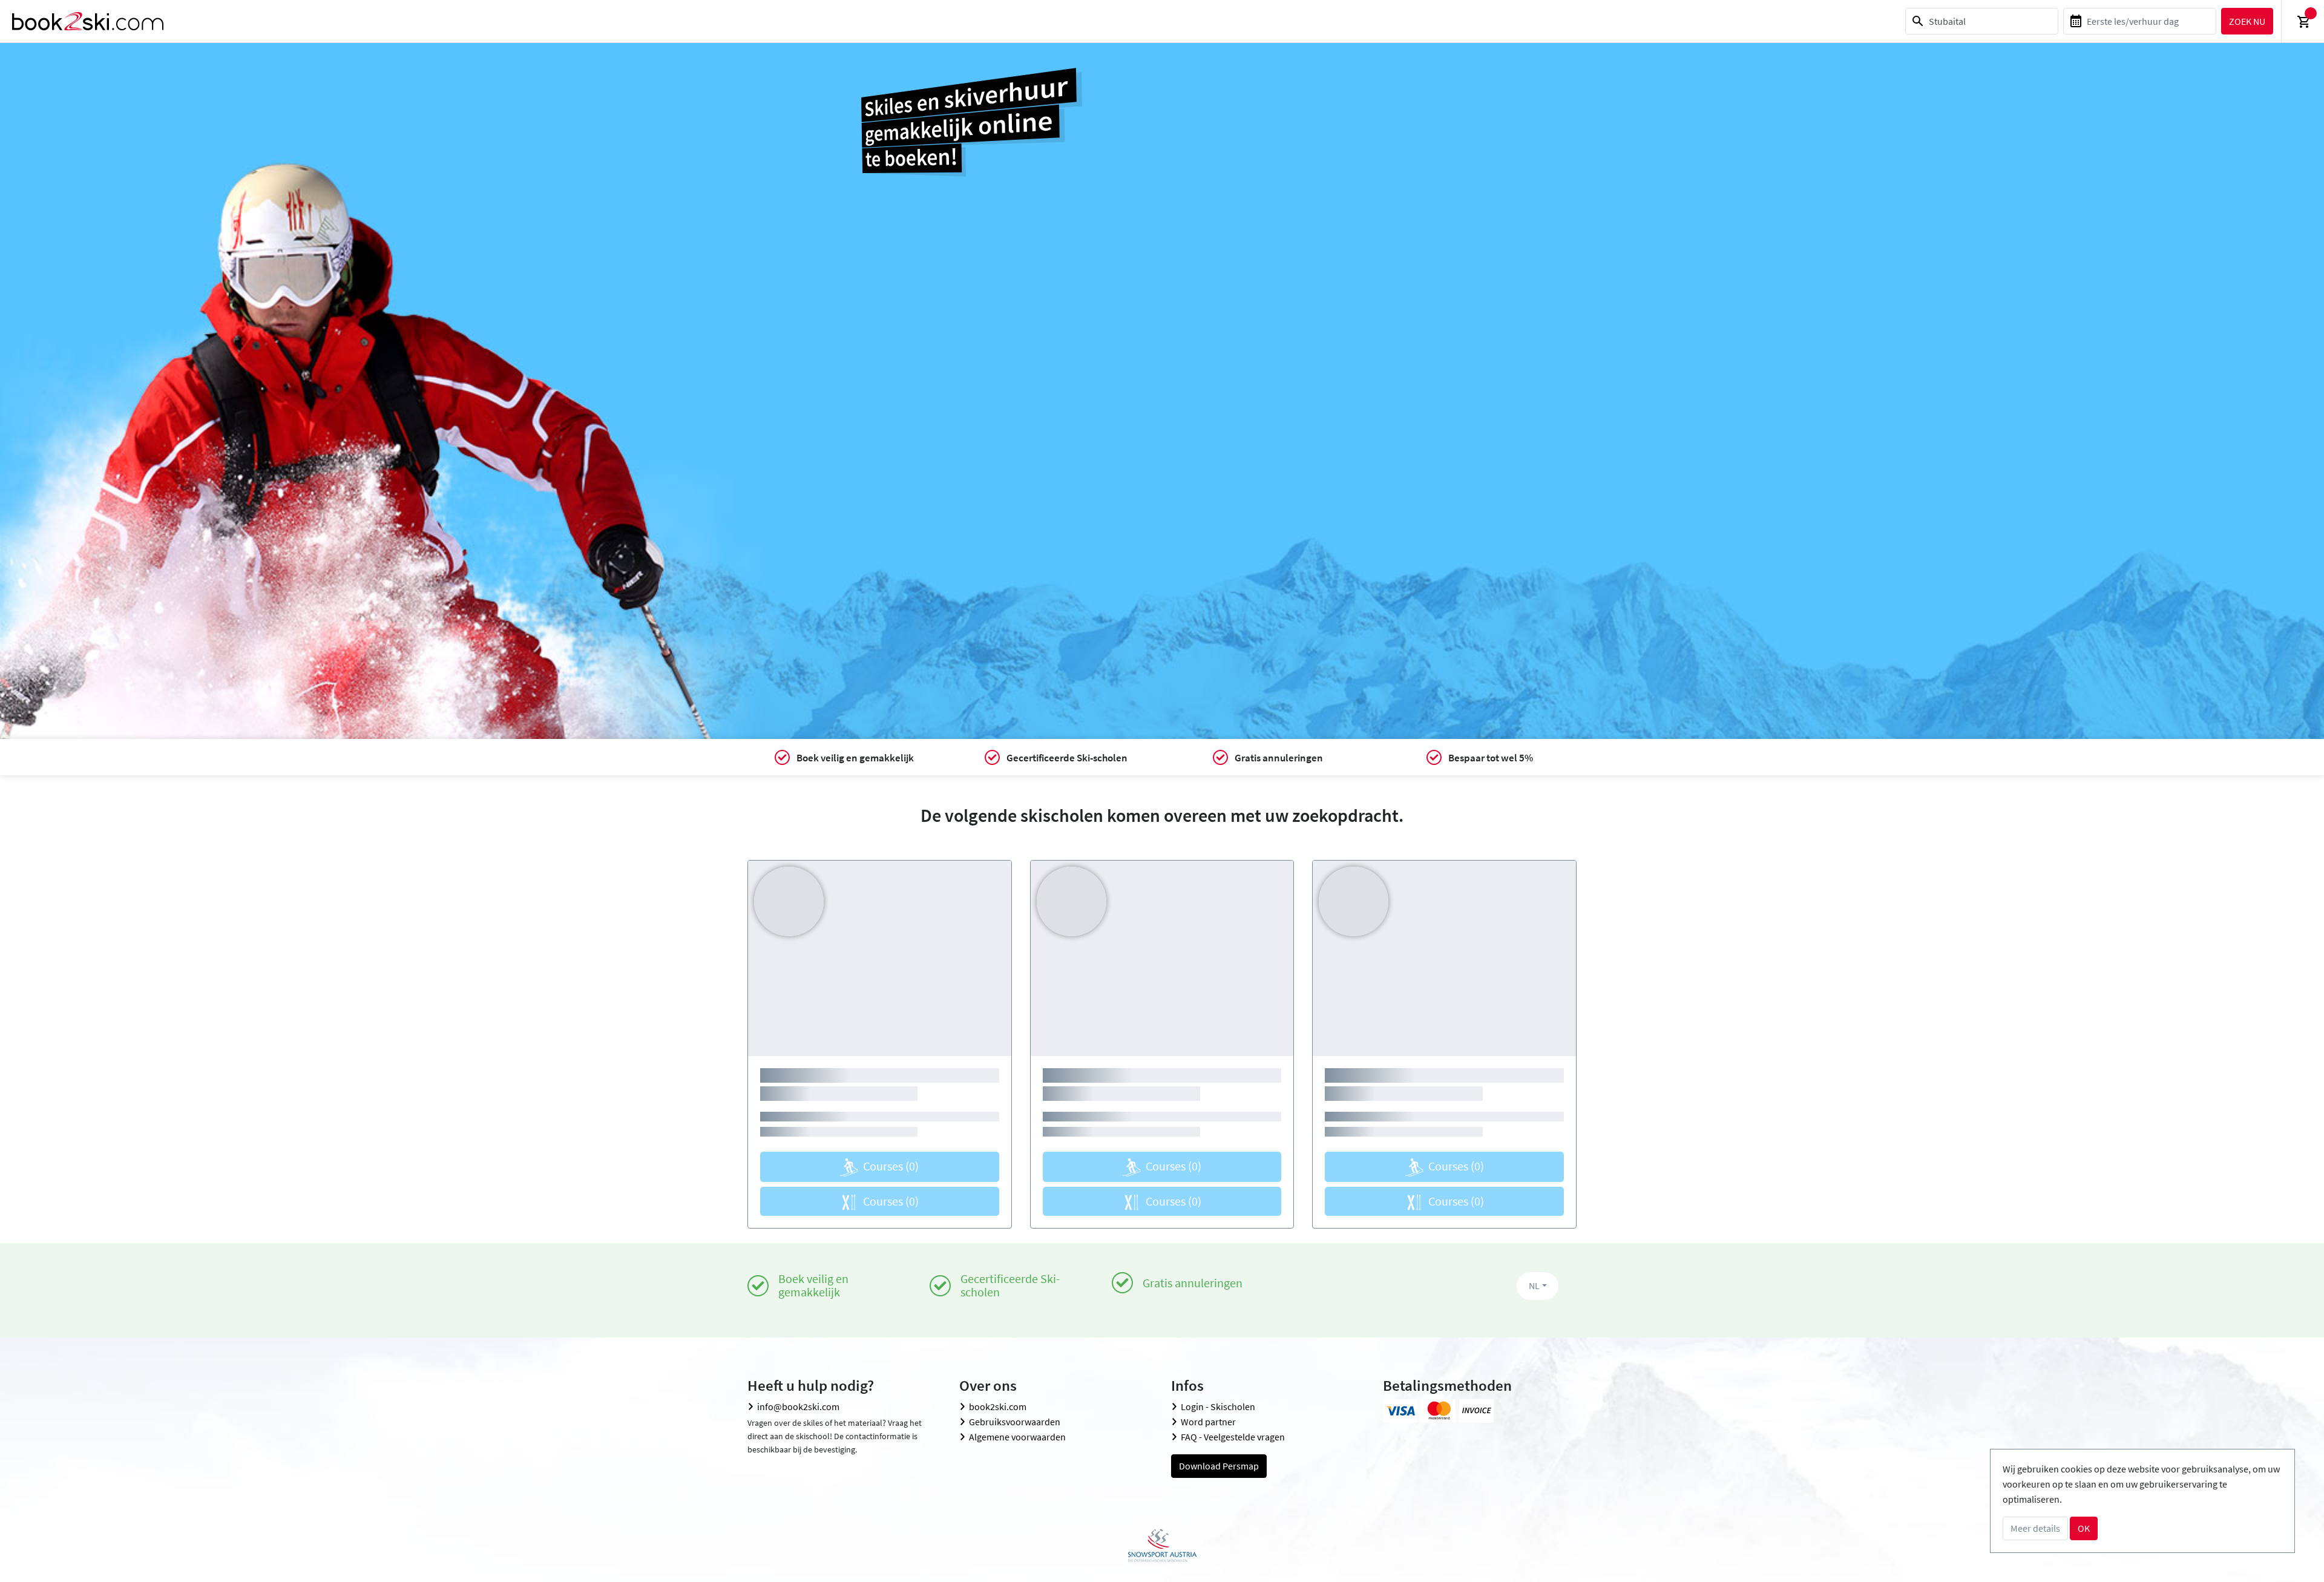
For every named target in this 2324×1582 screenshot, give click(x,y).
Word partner (1208, 1422)
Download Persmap (1219, 1466)
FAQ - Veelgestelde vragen (1233, 1437)
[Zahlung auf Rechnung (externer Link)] (1476, 1411)
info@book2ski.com (798, 1406)
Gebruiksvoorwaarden (1015, 1422)
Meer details (2035, 1528)
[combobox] (1982, 21)
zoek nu (2247, 21)
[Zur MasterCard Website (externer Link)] (1438, 1411)
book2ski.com (998, 1406)
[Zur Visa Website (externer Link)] (1400, 1411)
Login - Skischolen (1218, 1406)
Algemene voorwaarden (1017, 1437)
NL (1534, 1285)
